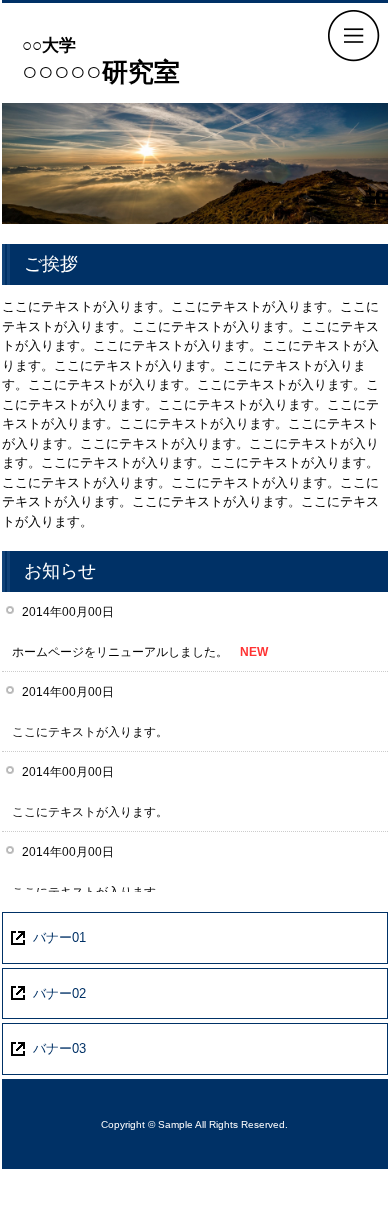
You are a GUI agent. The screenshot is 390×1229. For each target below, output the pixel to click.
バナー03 (59, 1048)
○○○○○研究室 (101, 61)
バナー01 (59, 937)
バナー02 (59, 993)
